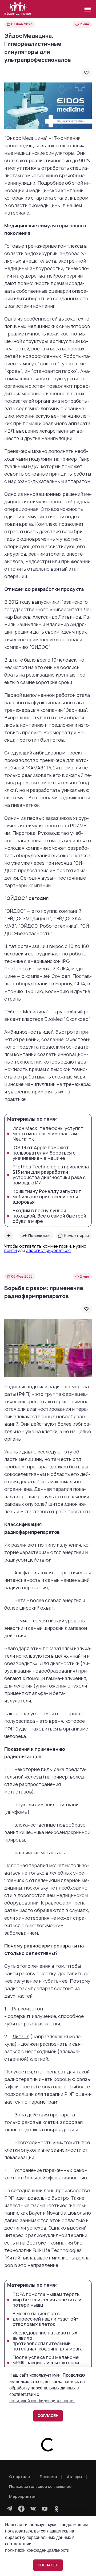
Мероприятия (23, 2496)
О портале (19, 2477)
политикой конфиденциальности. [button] (38, 2550)
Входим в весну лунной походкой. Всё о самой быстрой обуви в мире (49, 1216)
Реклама (48, 2477)
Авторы (75, 2477)
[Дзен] (21, 2509)
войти (11, 1250)
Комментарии (77, 1236)
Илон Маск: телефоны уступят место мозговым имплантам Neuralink (48, 1134)
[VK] (33, 2509)
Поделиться (39, 1236)
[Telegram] (10, 2509)
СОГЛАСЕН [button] (48, 2565)
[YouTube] (45, 2509)
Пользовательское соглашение (40, 2486)
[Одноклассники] (57, 2509)
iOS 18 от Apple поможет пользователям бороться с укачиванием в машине (44, 1153)
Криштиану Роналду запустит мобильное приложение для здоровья (47, 1197)
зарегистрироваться (48, 1250)
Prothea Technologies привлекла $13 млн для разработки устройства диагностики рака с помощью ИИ (51, 1175)
